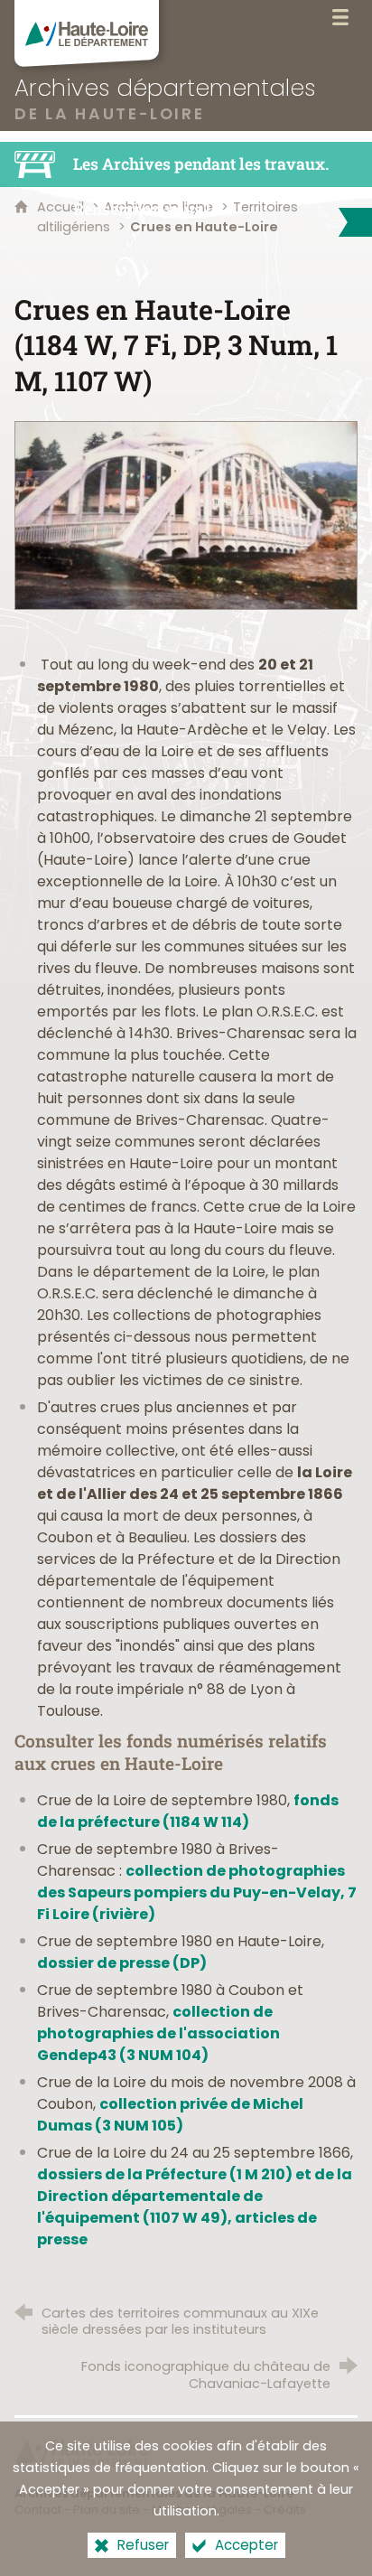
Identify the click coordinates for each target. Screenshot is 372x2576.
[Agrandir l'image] (186, 515)
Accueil (62, 207)
